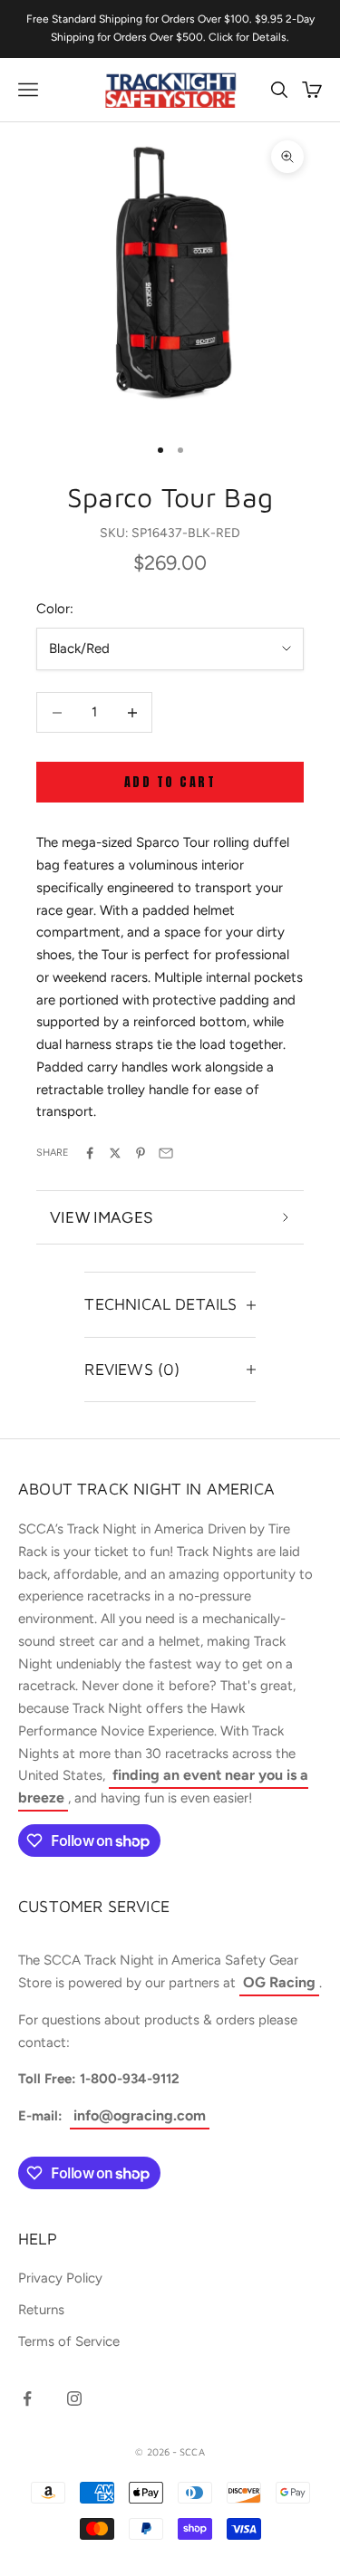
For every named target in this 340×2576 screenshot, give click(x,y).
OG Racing (279, 1982)
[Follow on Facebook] (27, 2398)
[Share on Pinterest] (141, 1153)
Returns (41, 2310)
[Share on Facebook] (90, 1153)
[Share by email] (166, 1153)
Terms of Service (69, 2341)
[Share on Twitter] (115, 1153)
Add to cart (170, 782)
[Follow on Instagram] (74, 2398)
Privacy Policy (60, 2278)
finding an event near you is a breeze (163, 1786)
